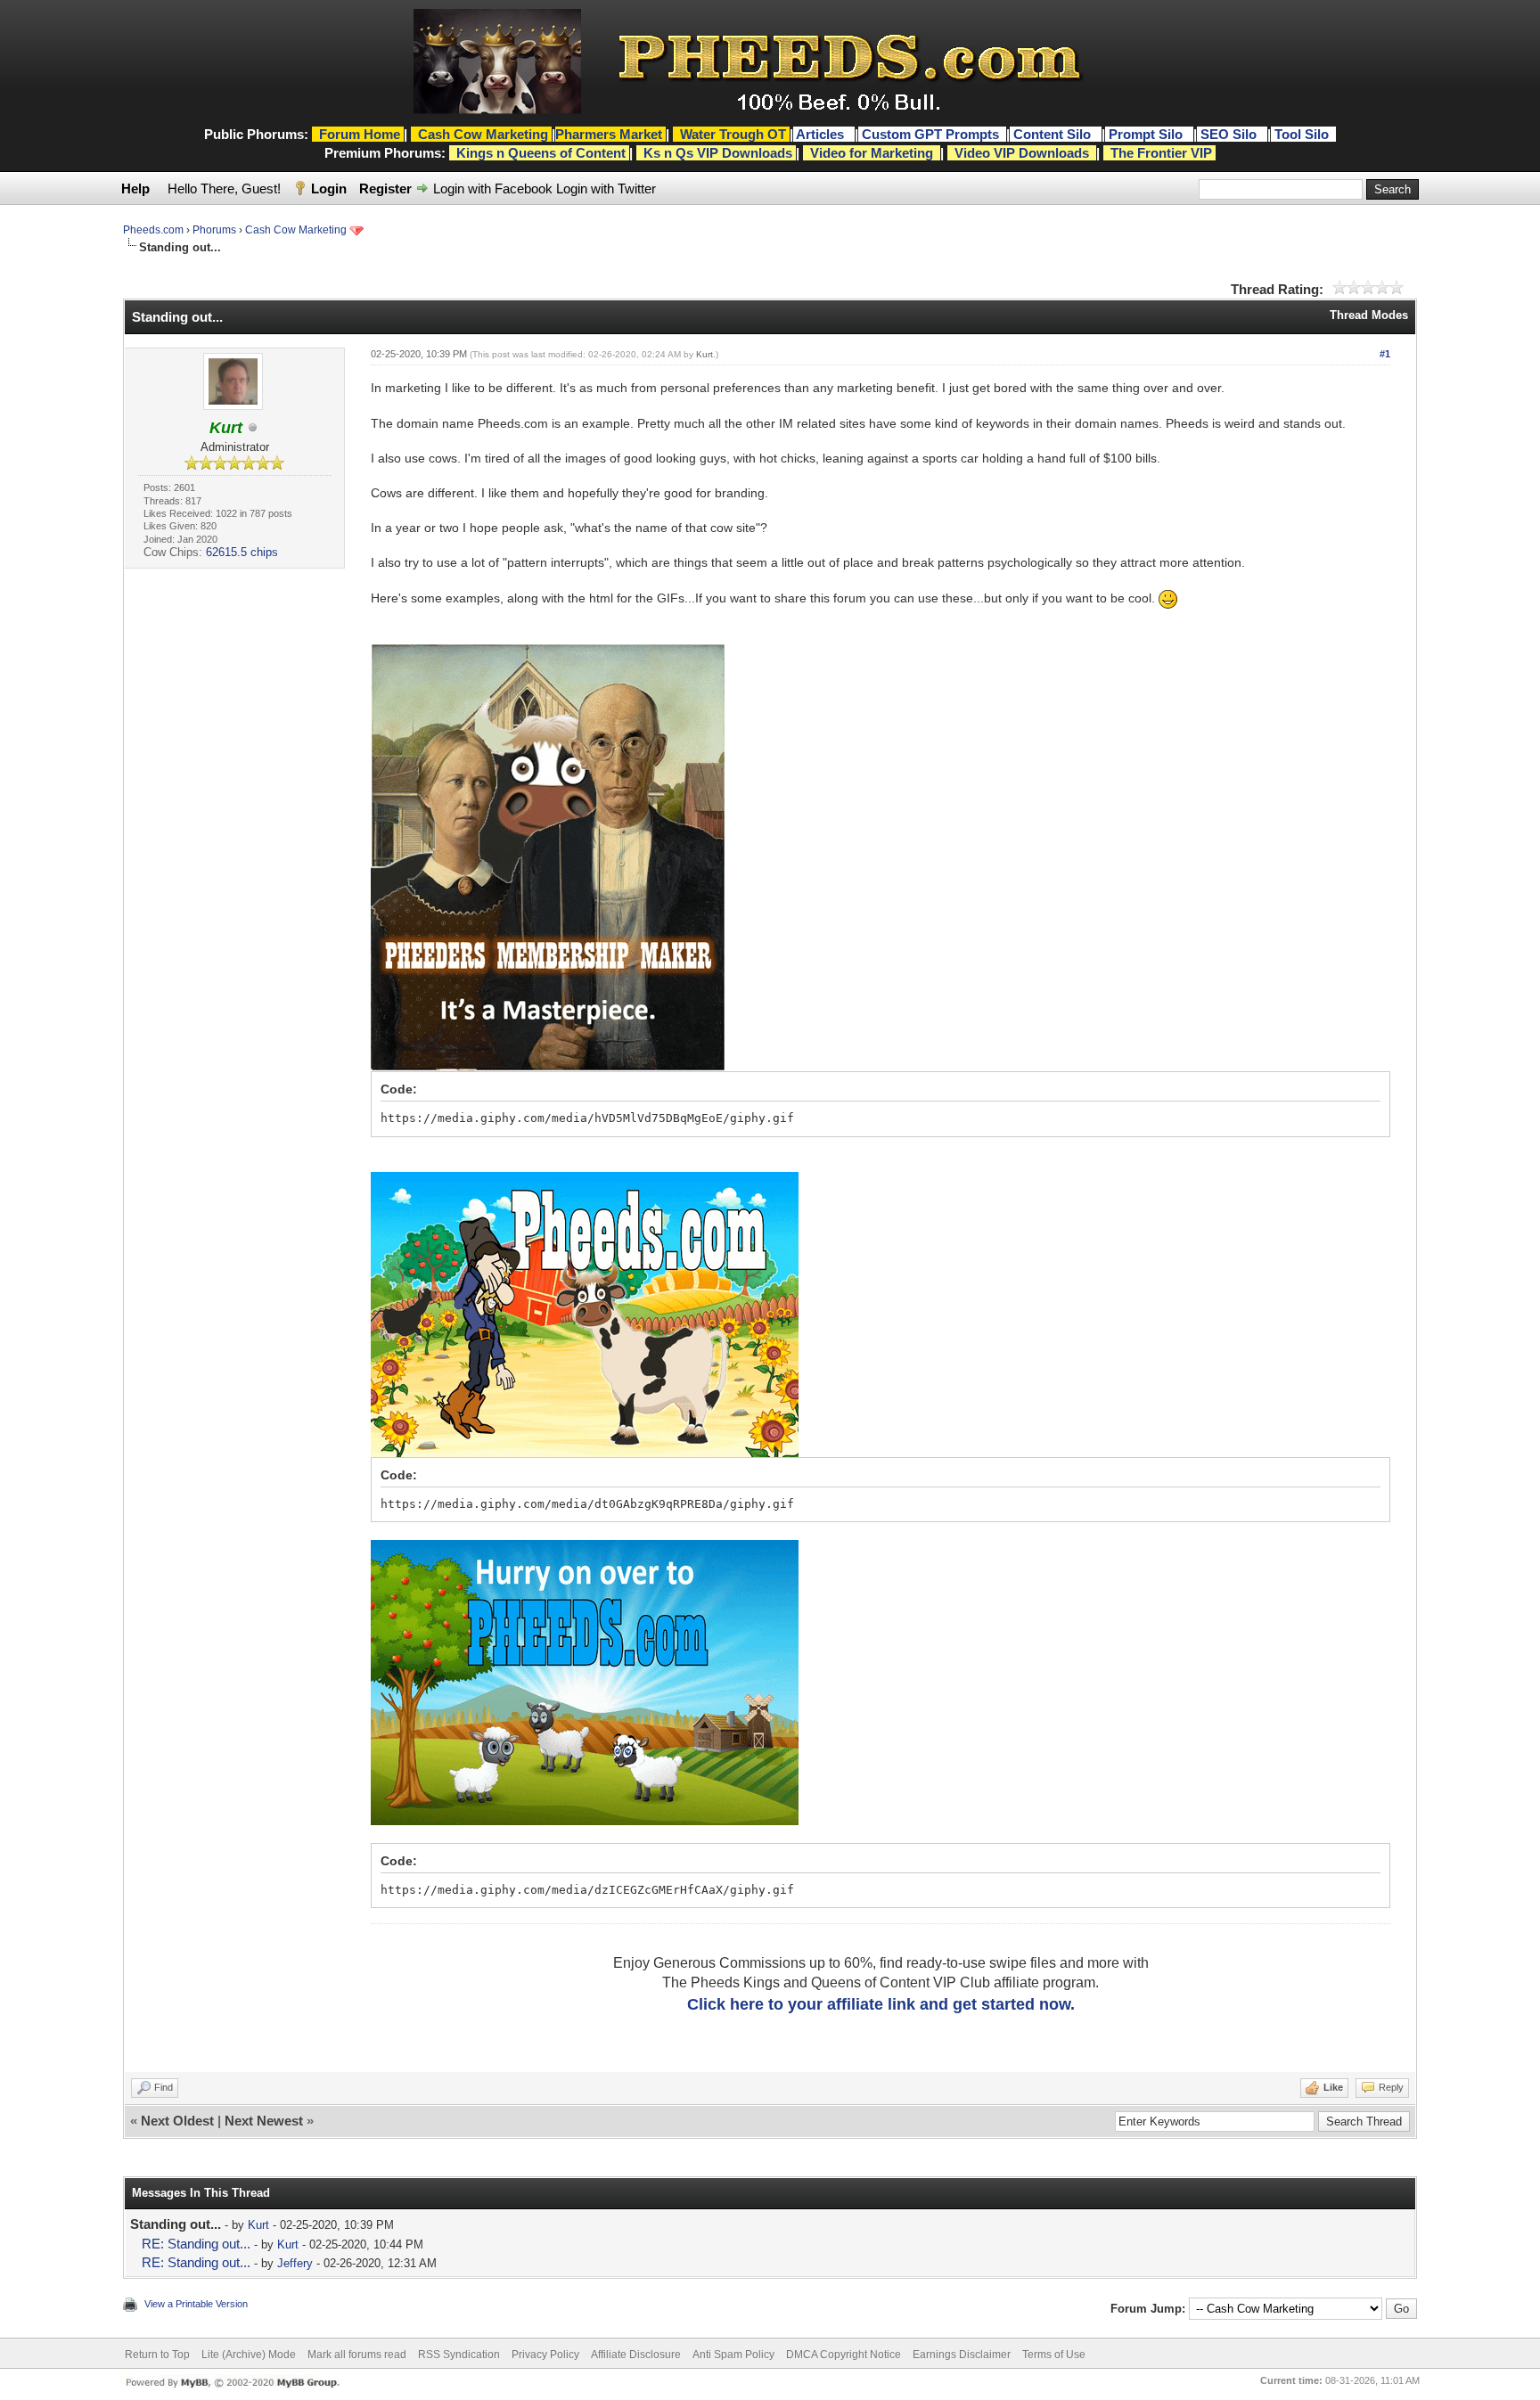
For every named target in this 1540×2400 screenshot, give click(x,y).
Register (385, 188)
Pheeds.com (153, 230)
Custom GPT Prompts (930, 134)
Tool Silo (1303, 134)
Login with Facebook (493, 188)
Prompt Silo (1147, 134)
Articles (822, 134)
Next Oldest (177, 2121)
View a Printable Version (196, 2304)
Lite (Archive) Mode (249, 2355)
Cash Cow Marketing (296, 230)
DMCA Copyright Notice (844, 2355)
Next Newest (264, 2121)
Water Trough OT (733, 134)
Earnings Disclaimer (962, 2355)
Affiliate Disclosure (636, 2355)
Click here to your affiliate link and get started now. (881, 2004)
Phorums (214, 230)
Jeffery (295, 2263)
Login (329, 188)
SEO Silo (1230, 134)
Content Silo (1054, 134)
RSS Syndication (459, 2355)
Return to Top (157, 2355)
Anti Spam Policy (733, 2355)
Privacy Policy (545, 2355)
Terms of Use (1054, 2355)
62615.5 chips (242, 552)
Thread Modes (1369, 315)
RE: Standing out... (196, 2244)
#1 (1385, 354)
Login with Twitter (606, 188)
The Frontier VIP (1161, 153)
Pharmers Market (609, 134)
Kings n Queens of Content (541, 153)
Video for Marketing (872, 153)
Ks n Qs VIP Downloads (718, 153)
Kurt (704, 354)
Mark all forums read (357, 2355)
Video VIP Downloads (1022, 153)
